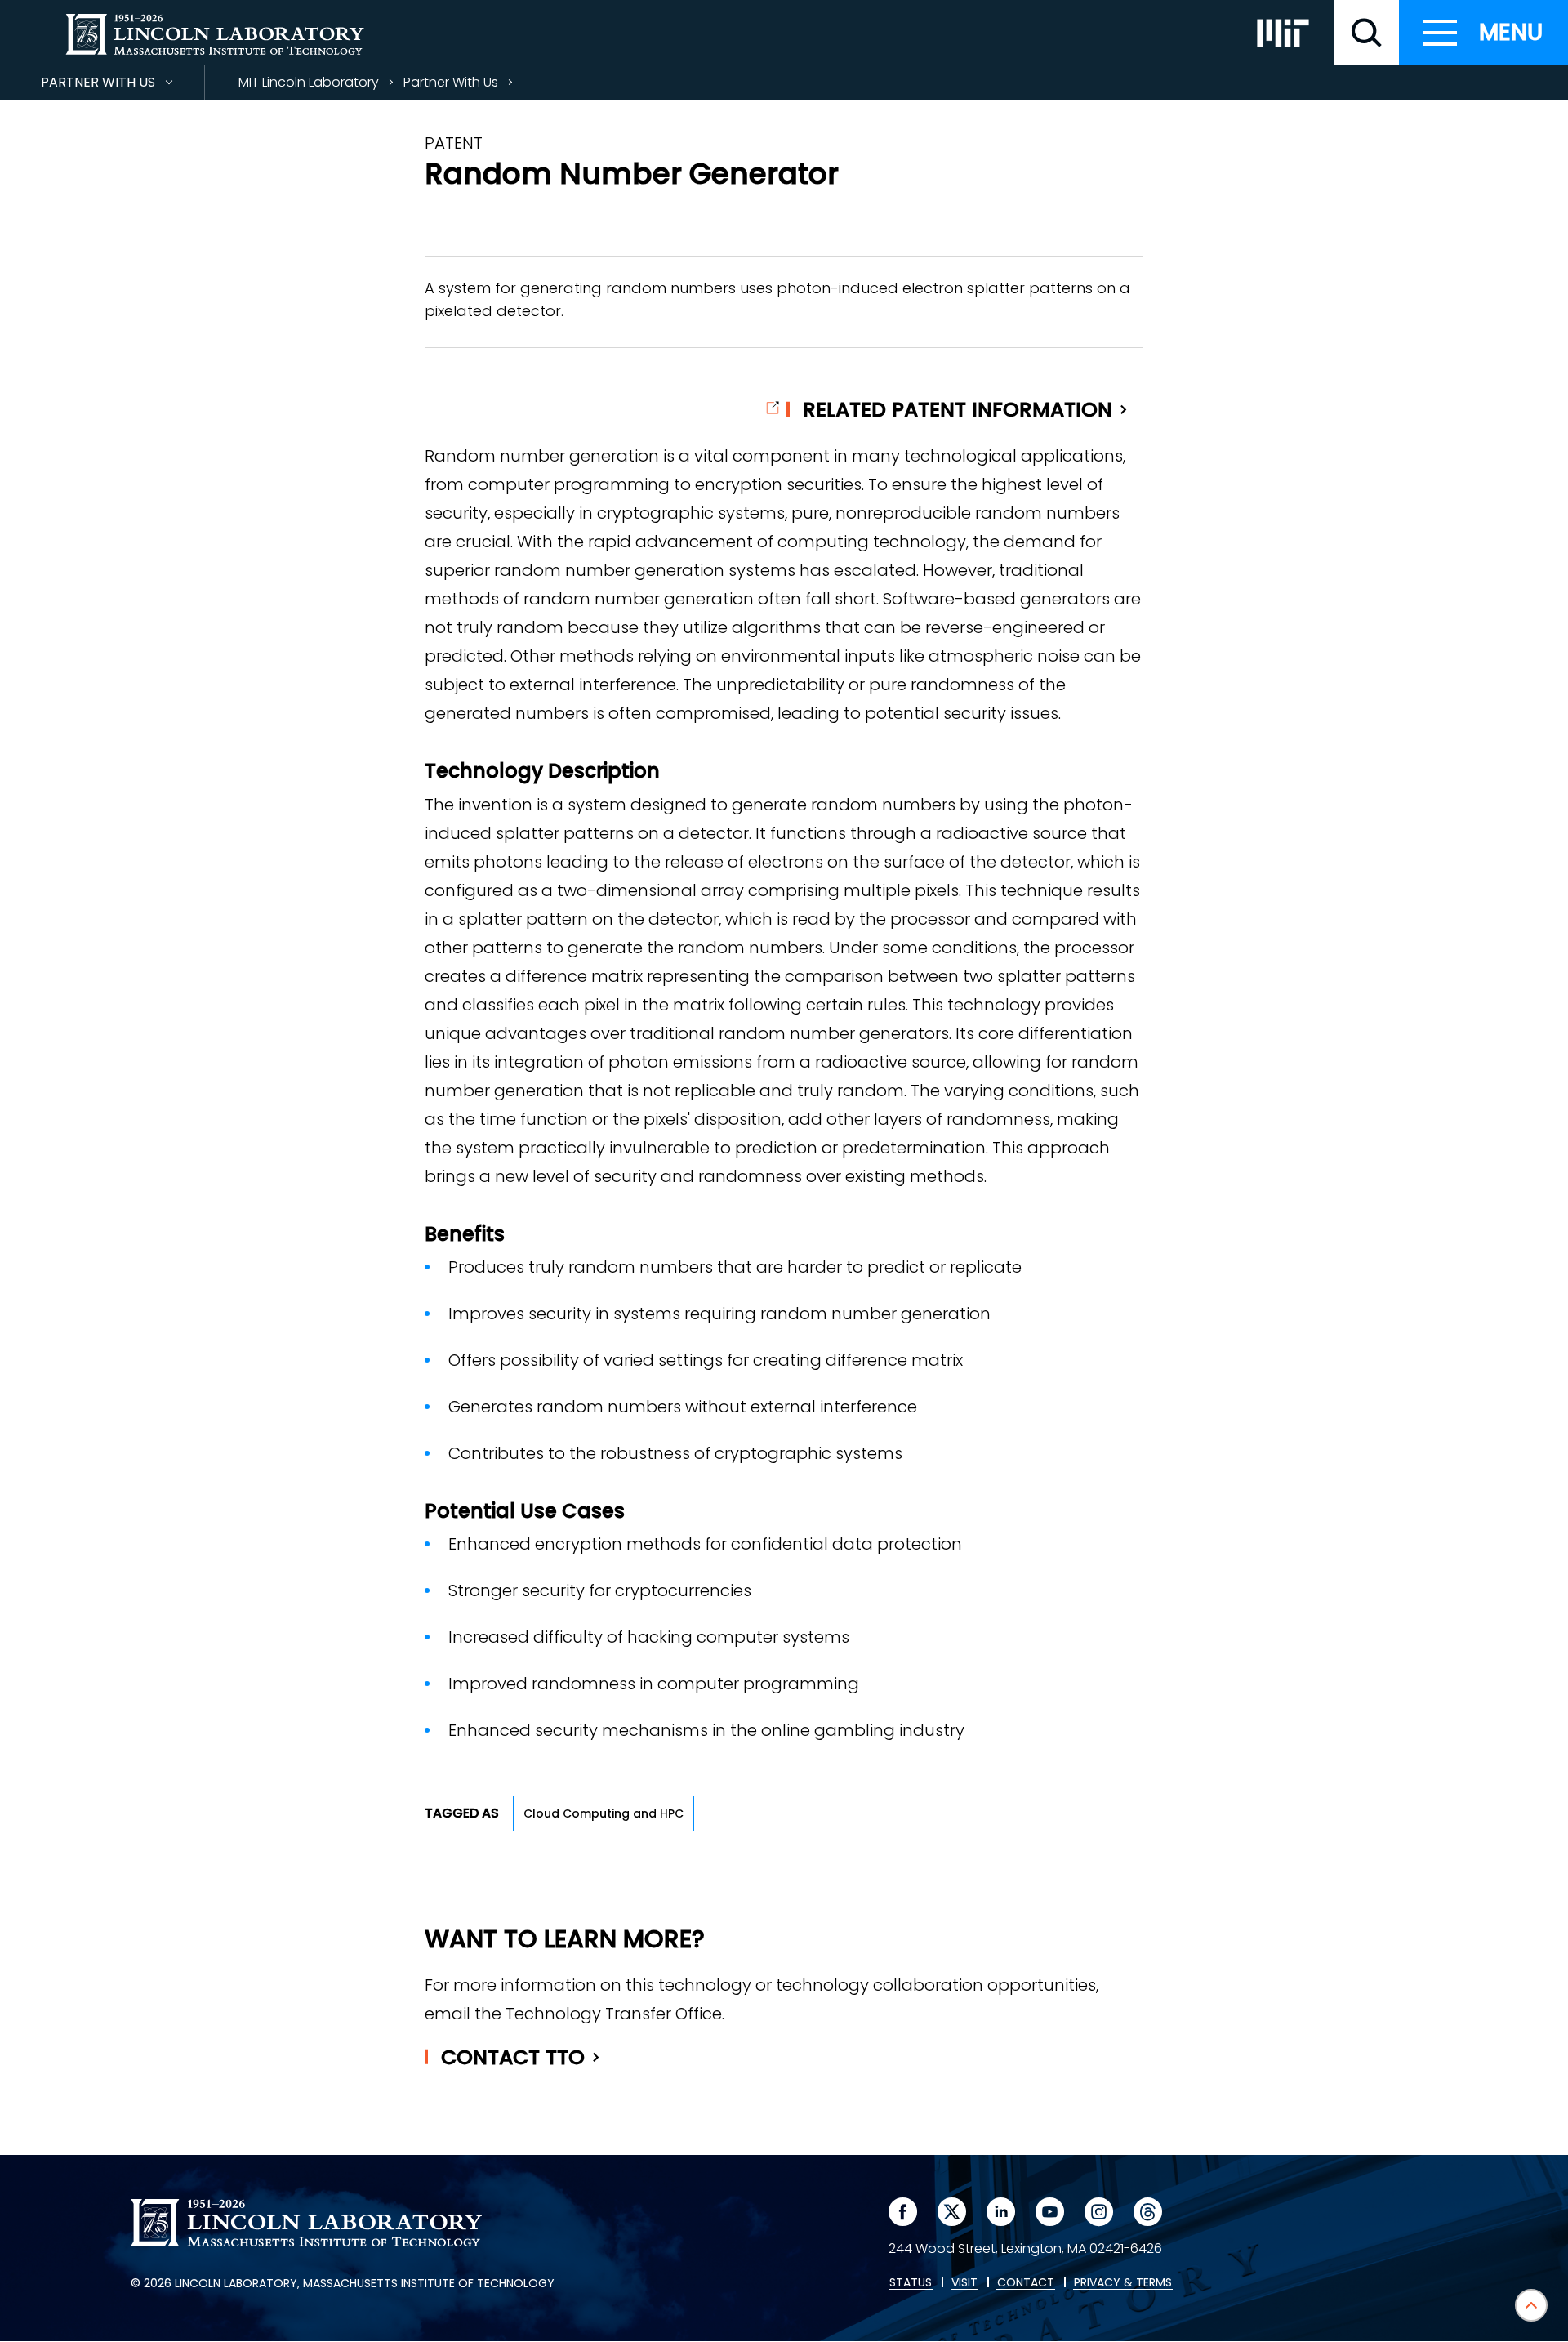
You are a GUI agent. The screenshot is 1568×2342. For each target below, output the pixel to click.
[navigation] (1483, 33)
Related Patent (958, 410)
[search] (1366, 33)
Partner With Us (122, 86)
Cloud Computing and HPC (604, 1813)
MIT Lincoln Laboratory (309, 82)
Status (911, 2283)
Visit (964, 2283)
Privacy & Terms (1123, 2283)
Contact (513, 2057)
